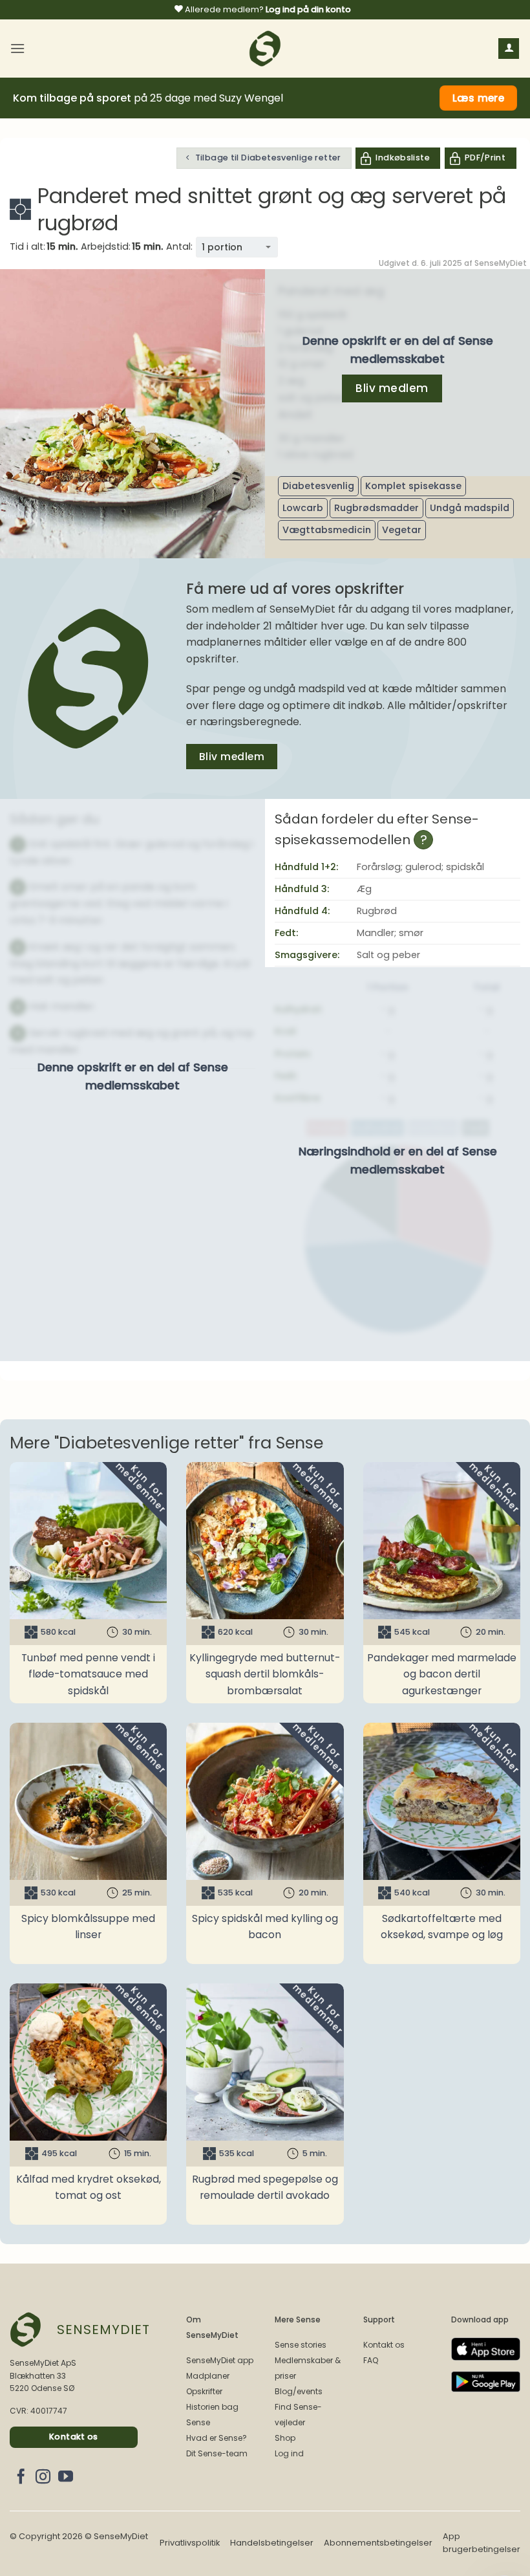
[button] (17, 48)
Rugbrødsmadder (376, 508)
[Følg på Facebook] (21, 2478)
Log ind (289, 2453)
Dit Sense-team (217, 2453)
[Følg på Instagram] (43, 2478)
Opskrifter (204, 2391)
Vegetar (402, 530)
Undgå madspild (470, 508)
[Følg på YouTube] (66, 2478)
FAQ (371, 2360)
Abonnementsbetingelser (378, 2543)
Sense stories (301, 2345)
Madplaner (208, 2376)
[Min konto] (509, 49)
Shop (285, 2438)
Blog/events (299, 2391)
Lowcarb (303, 508)
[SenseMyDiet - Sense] (265, 49)
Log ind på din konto (308, 9)
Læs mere (479, 98)
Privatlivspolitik (190, 2543)
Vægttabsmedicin (327, 530)
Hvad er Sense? (217, 2438)
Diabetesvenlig (318, 486)
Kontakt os (384, 2345)
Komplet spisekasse (413, 486)
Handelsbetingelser (272, 2543)
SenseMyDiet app (220, 2360)
